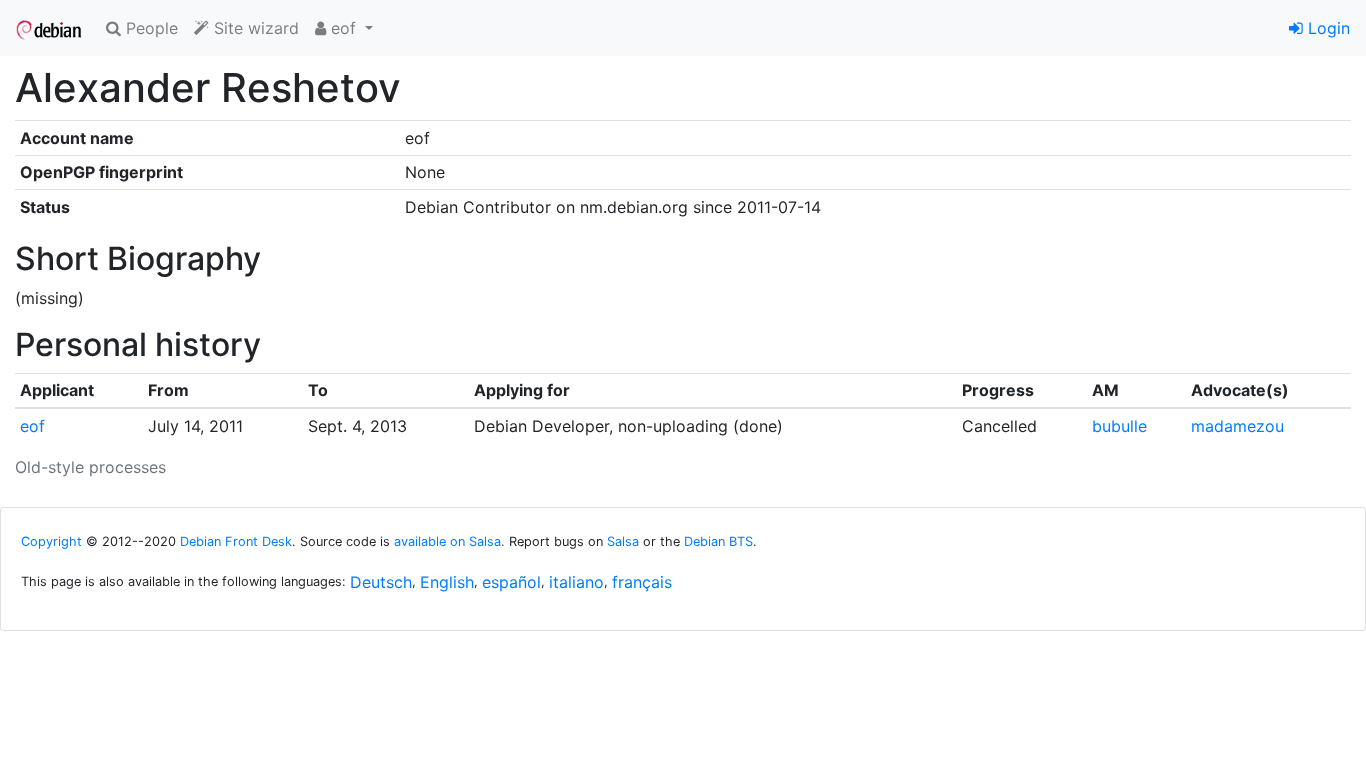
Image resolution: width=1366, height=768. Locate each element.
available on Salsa (447, 541)
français (642, 582)
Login (1326, 28)
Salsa (623, 541)
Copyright (51, 541)
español (511, 582)
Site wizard (254, 28)
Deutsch (381, 582)
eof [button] (343, 28)
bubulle (1119, 426)
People (149, 28)
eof (32, 426)
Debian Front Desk (236, 541)
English (447, 582)
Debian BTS (718, 541)
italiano (576, 582)
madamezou (1237, 426)
